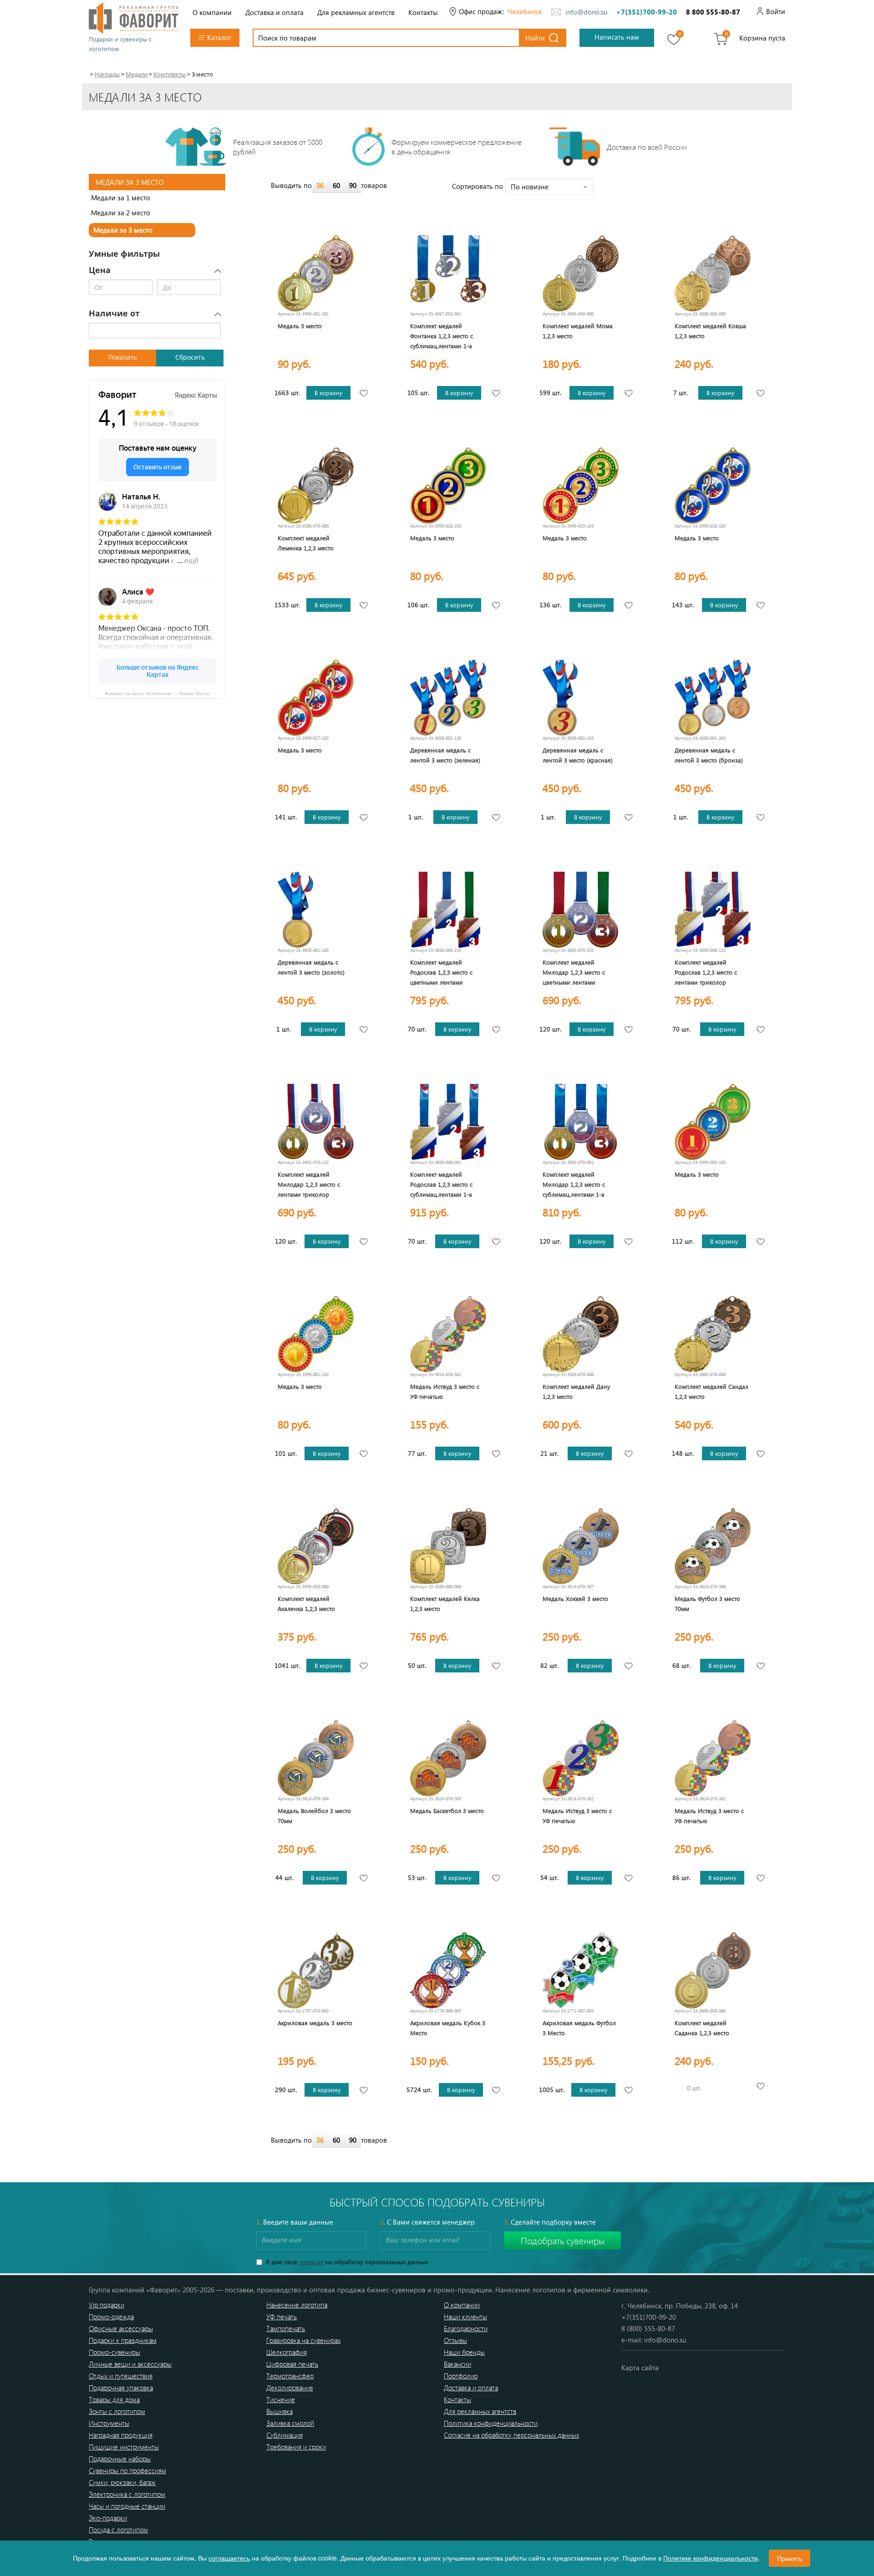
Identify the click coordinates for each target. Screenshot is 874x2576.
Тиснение (281, 2399)
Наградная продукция (121, 2435)
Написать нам (617, 37)
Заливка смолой (290, 2423)
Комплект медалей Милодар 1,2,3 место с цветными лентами (574, 972)
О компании (212, 12)
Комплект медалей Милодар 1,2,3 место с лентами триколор (309, 1184)
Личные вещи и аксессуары (130, 2364)
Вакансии (457, 2364)
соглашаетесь (229, 2558)
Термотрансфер (290, 2376)
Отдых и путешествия (121, 2376)
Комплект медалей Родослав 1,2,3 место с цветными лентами (441, 972)
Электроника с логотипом (127, 2494)
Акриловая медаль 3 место (315, 2023)
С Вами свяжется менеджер (427, 2222)
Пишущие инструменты (124, 2447)
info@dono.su (586, 12)
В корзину (328, 393)
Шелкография (287, 2352)
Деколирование (290, 2388)
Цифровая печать (292, 2364)
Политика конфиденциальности (491, 2423)
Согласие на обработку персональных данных (511, 2435)
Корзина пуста (762, 38)
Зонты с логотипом (117, 2411)
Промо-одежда (111, 2317)
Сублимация (285, 2435)
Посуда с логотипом (118, 2530)
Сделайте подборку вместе (550, 2222)
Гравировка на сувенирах (303, 2340)
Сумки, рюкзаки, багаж (122, 2482)
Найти (535, 38)
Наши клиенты (465, 2317)
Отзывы (455, 2340)
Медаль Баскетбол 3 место (447, 1811)
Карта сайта (640, 2368)
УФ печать (282, 2317)
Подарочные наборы (120, 2459)
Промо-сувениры (114, 2352)
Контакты (423, 12)
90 (353, 185)
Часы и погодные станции (127, 2506)
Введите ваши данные (295, 2222)
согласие (311, 2262)
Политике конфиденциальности (711, 2558)
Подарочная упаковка (121, 2388)
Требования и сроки (296, 2447)
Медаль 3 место (300, 326)
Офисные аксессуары (121, 2328)
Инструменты (109, 2423)
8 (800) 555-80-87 (648, 2328)
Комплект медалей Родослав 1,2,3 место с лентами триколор (706, 972)
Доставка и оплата (274, 12)
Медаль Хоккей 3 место (575, 1598)
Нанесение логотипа (297, 2305)
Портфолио (461, 2376)
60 (336, 185)
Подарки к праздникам (123, 2340)
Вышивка (279, 2411)
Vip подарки (107, 2305)
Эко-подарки (108, 2518)
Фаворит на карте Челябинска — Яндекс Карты (157, 693)
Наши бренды (464, 2352)
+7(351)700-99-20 (646, 12)
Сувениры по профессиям (127, 2470)
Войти (776, 11)
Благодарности (466, 2328)
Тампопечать (286, 2328)
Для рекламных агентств (356, 12)
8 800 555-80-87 (713, 12)
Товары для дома (114, 2399)
